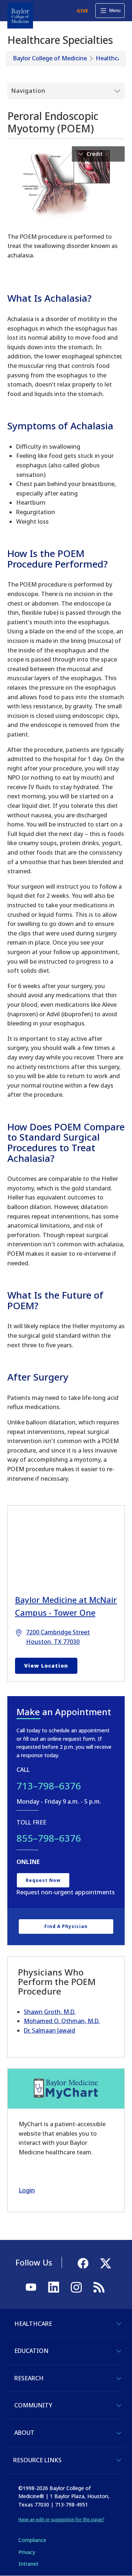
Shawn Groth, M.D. (50, 2012)
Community (33, 2405)
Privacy (27, 2552)
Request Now (43, 1880)
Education (31, 2351)
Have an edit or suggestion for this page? (61, 2519)
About (24, 2433)
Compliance (32, 2540)
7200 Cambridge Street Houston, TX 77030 (58, 1637)
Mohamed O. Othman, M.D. (62, 2021)
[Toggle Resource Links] (119, 2460)
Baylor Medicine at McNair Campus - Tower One (66, 1606)
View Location (46, 1666)
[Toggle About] (119, 2433)
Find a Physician (66, 1926)
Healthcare (111, 58)
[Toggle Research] (119, 2379)
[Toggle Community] (119, 2406)
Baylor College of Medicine (50, 58)
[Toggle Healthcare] (119, 2324)
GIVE (82, 11)
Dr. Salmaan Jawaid (49, 2030)
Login (27, 2190)
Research (29, 2378)
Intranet (28, 2564)
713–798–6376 (49, 1786)
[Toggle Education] (119, 2351)
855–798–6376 (49, 1838)
